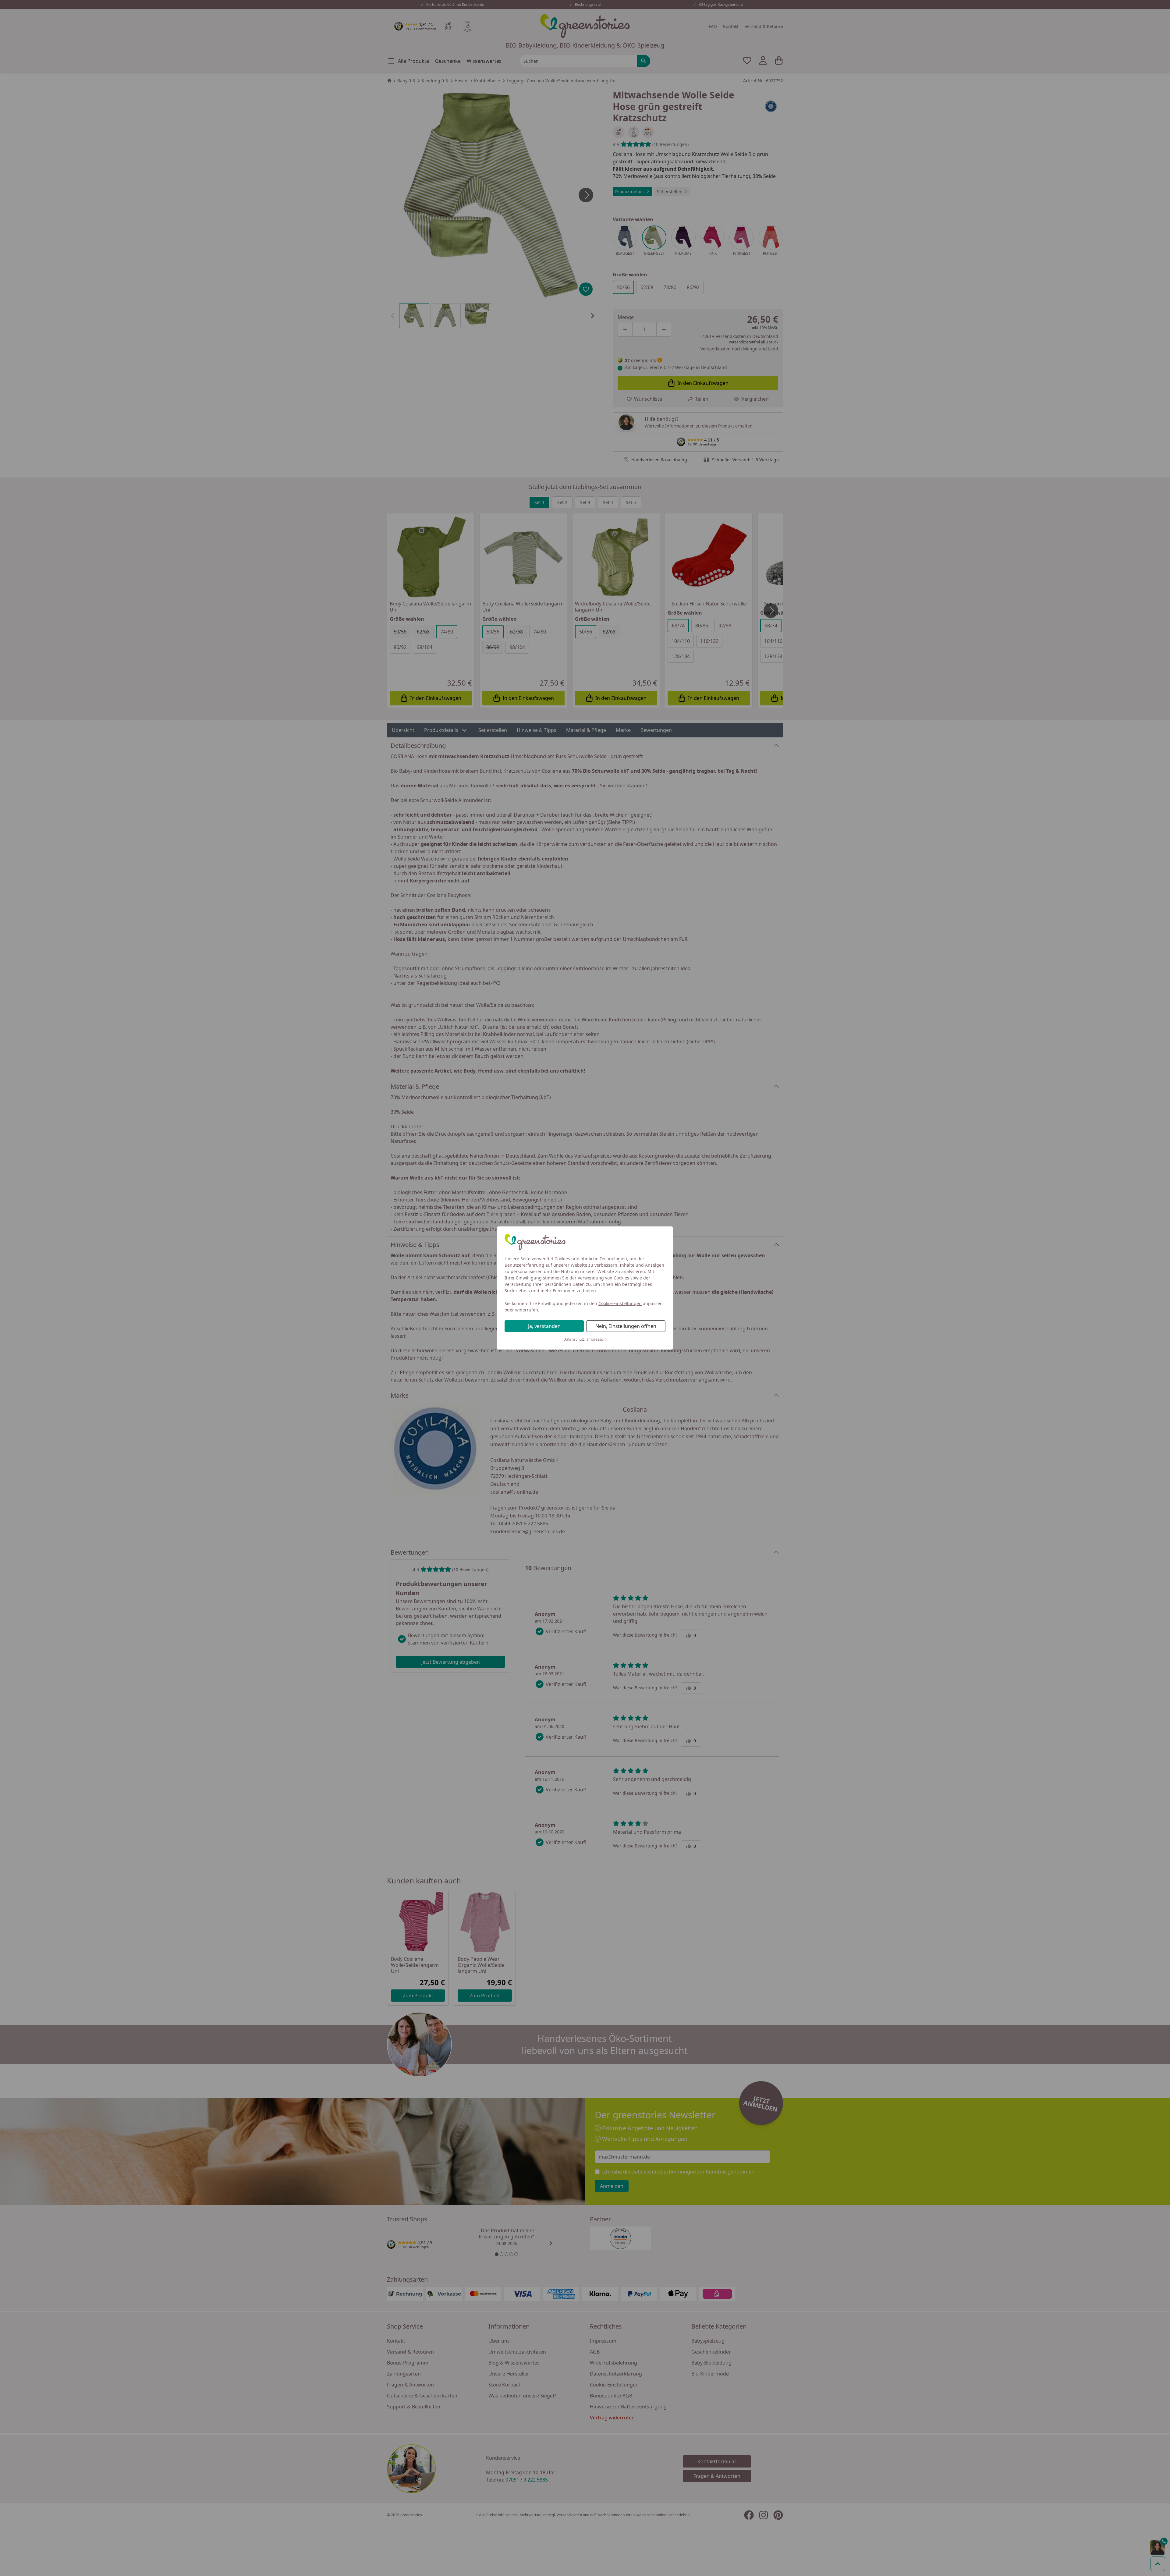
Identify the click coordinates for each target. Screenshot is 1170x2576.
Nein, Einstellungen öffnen (626, 1326)
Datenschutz (574, 1339)
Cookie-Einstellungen (620, 1303)
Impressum (597, 1339)
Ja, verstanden (544, 1326)
